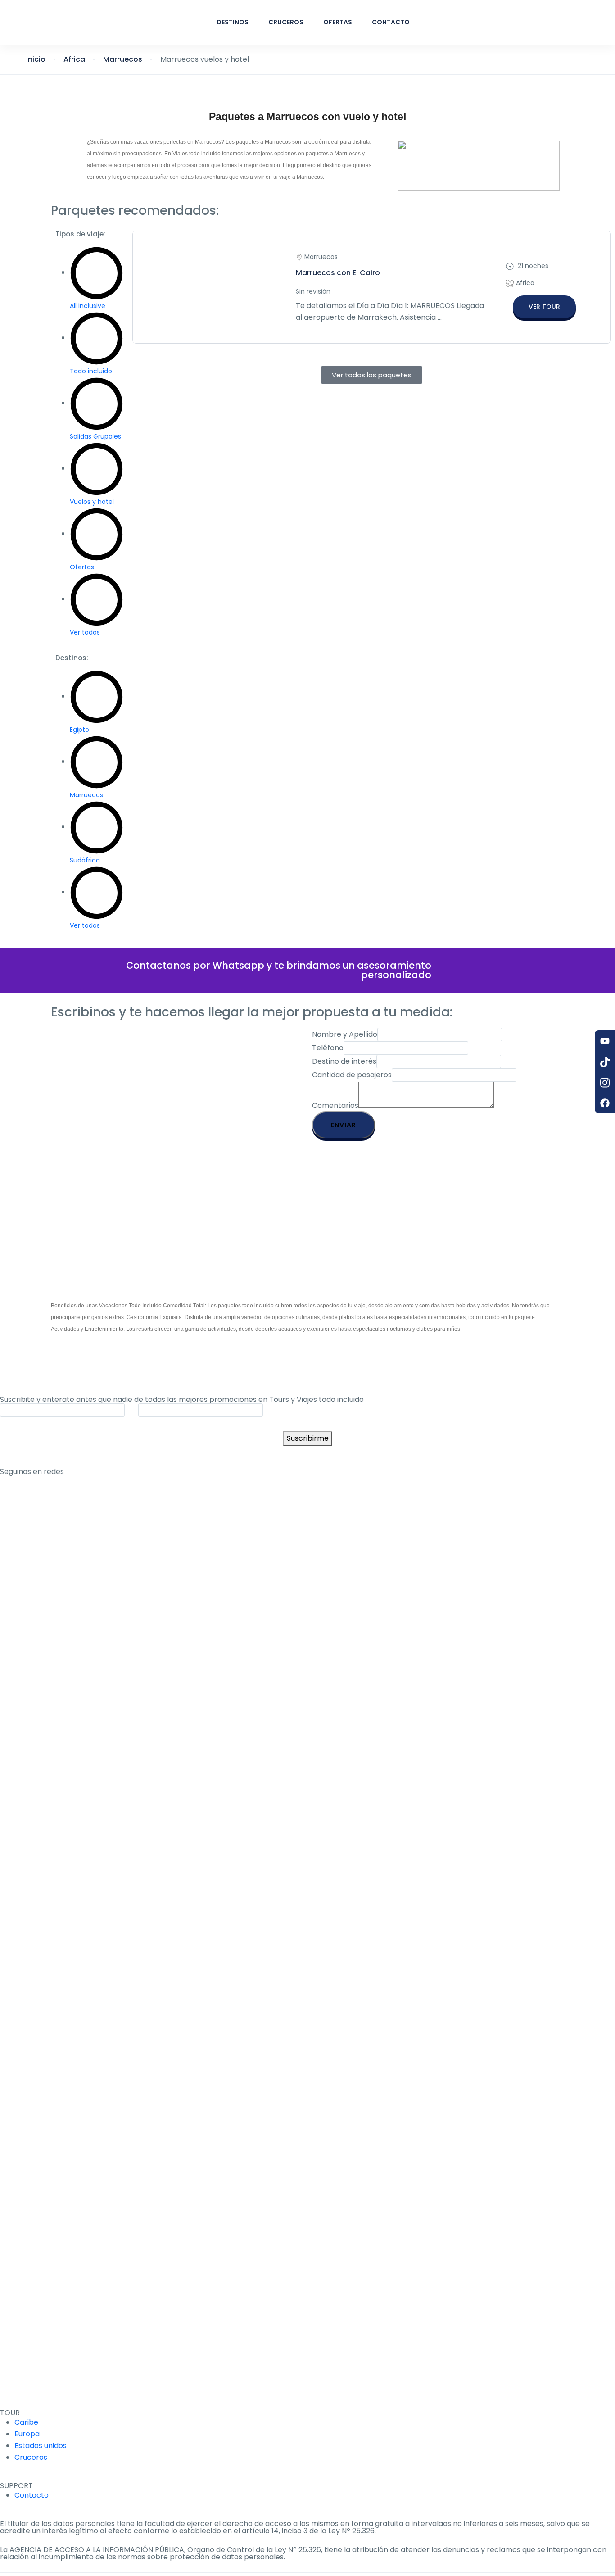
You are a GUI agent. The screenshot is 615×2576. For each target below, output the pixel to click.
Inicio (36, 59)
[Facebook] (605, 1103)
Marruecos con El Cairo (338, 273)
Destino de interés (344, 1061)
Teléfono (328, 1048)
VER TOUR (544, 307)
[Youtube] (605, 1041)
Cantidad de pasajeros (352, 1075)
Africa (74, 59)
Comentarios (335, 1105)
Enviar (344, 1125)
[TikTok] (605, 1061)
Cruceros (286, 22)
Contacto (391, 22)
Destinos (233, 22)
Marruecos (123, 59)
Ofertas (338, 22)
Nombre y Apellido (345, 1034)
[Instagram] (605, 1082)
